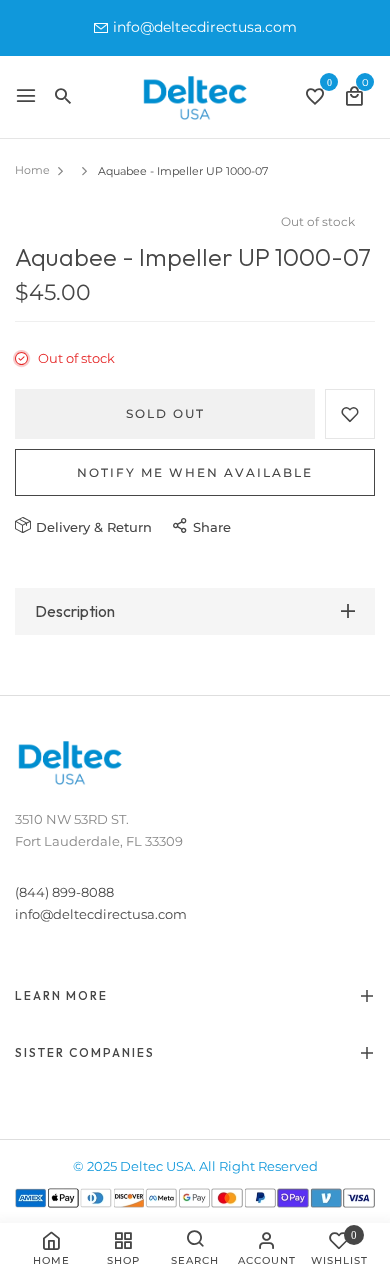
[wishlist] (315, 98)
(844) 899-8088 (64, 892)
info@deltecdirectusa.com (205, 27)
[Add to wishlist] (350, 414)
